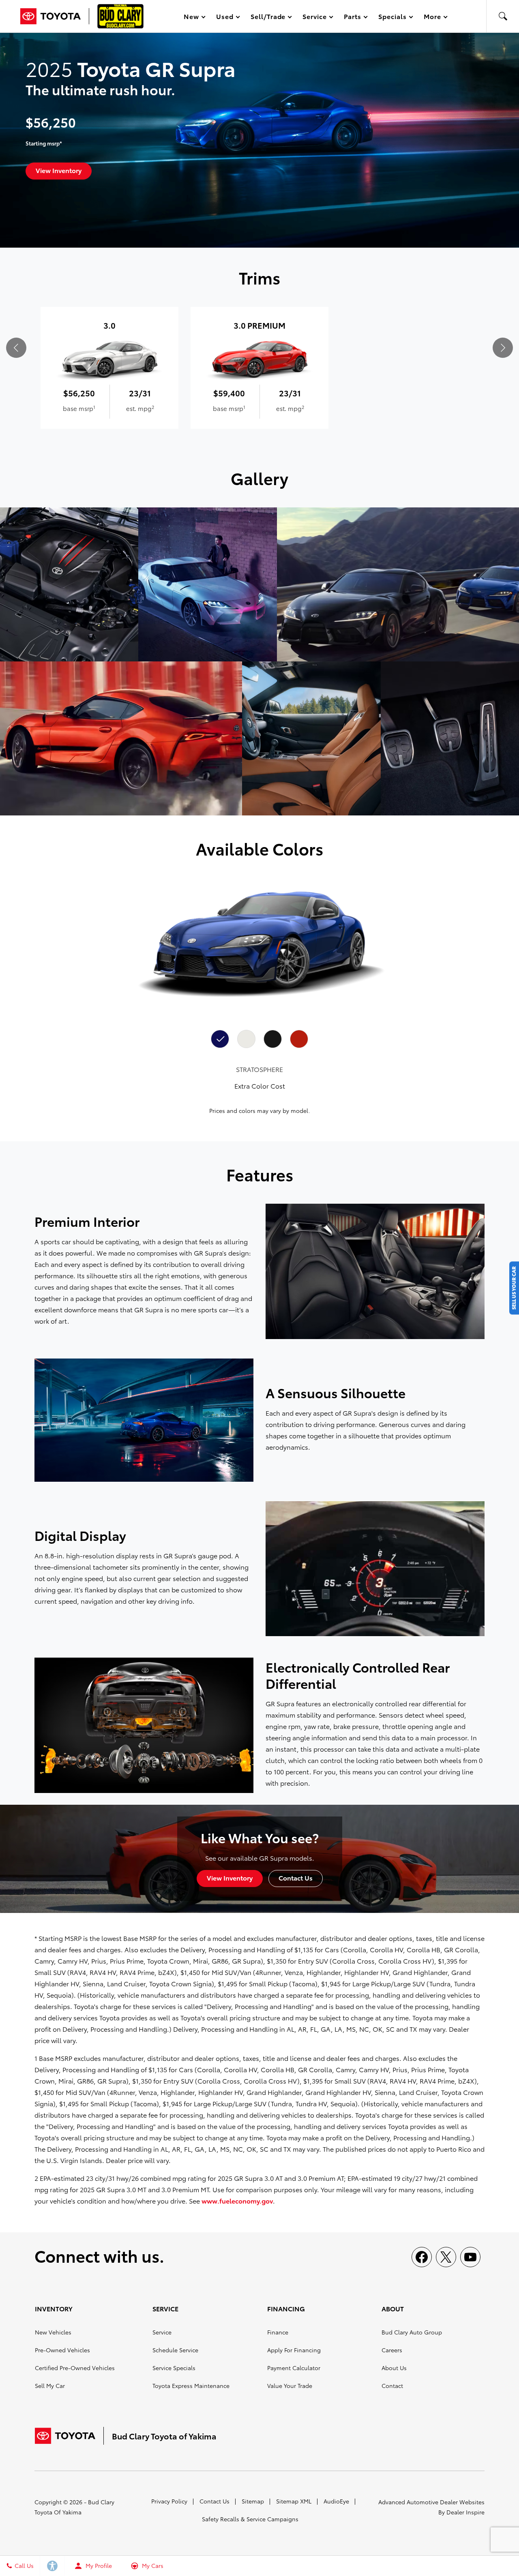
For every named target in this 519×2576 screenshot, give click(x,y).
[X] (446, 2257)
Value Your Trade (290, 2386)
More (433, 18)
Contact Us (214, 2501)
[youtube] (470, 2257)
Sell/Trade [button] (268, 18)
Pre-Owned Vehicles (62, 2350)
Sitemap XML (294, 2501)
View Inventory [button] (59, 170)
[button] (503, 16)
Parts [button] (353, 18)
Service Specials (174, 2368)
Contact (392, 2386)
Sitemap (253, 2501)
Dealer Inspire (465, 2512)
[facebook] (422, 2257)
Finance (278, 2332)
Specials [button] (392, 18)
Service (162, 2332)
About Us (394, 2368)
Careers (392, 2350)
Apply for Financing (294, 2350)
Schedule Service (175, 2350)
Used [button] (225, 18)
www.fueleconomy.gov (237, 2201)
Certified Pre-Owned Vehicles (75, 2368)
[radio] (220, 1039)
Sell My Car (50, 2386)
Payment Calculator (294, 2368)
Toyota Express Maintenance (191, 2386)
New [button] (193, 18)
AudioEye (336, 2501)
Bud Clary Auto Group (412, 2332)
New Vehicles (53, 2332)
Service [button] (314, 18)
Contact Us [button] (296, 1877)
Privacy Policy (169, 2501)
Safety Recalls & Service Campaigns (250, 2519)
